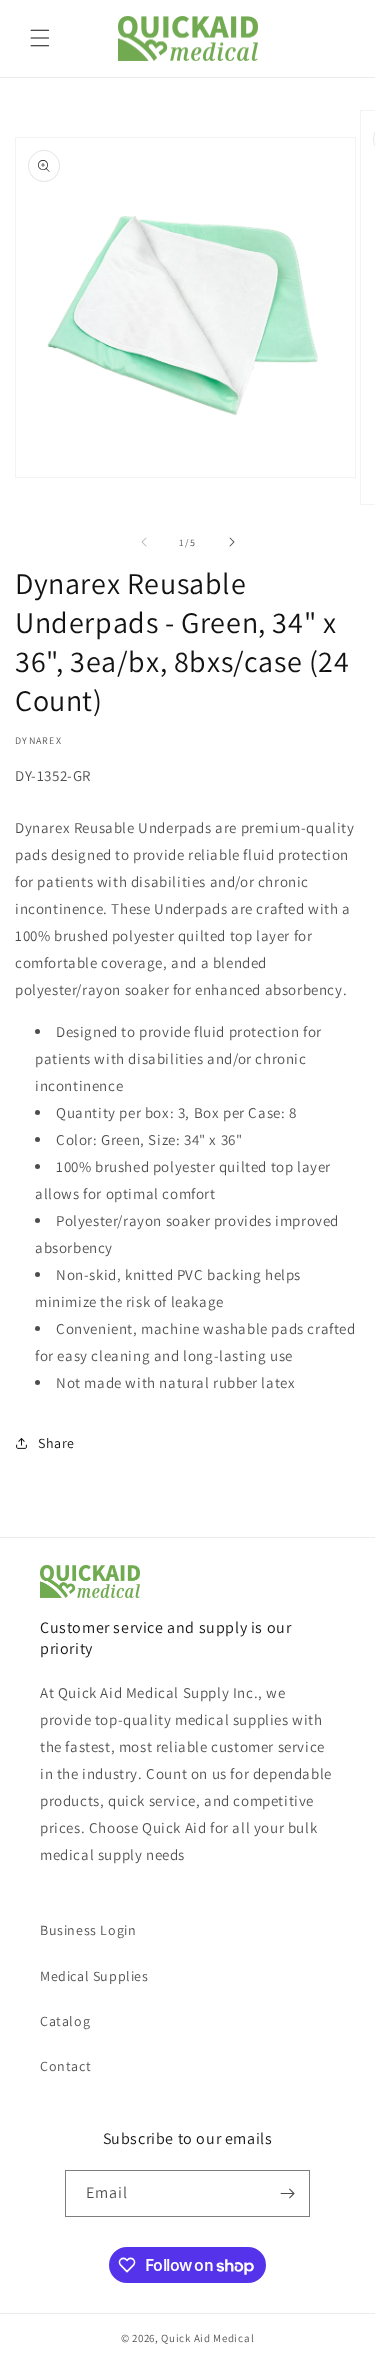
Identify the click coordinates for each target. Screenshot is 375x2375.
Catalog (65, 2021)
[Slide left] (144, 542)
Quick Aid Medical (207, 2338)
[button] (40, 38)
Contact (65, 2066)
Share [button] (56, 1443)
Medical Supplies (94, 1976)
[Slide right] (232, 542)
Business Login (88, 1930)
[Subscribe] (287, 2193)
